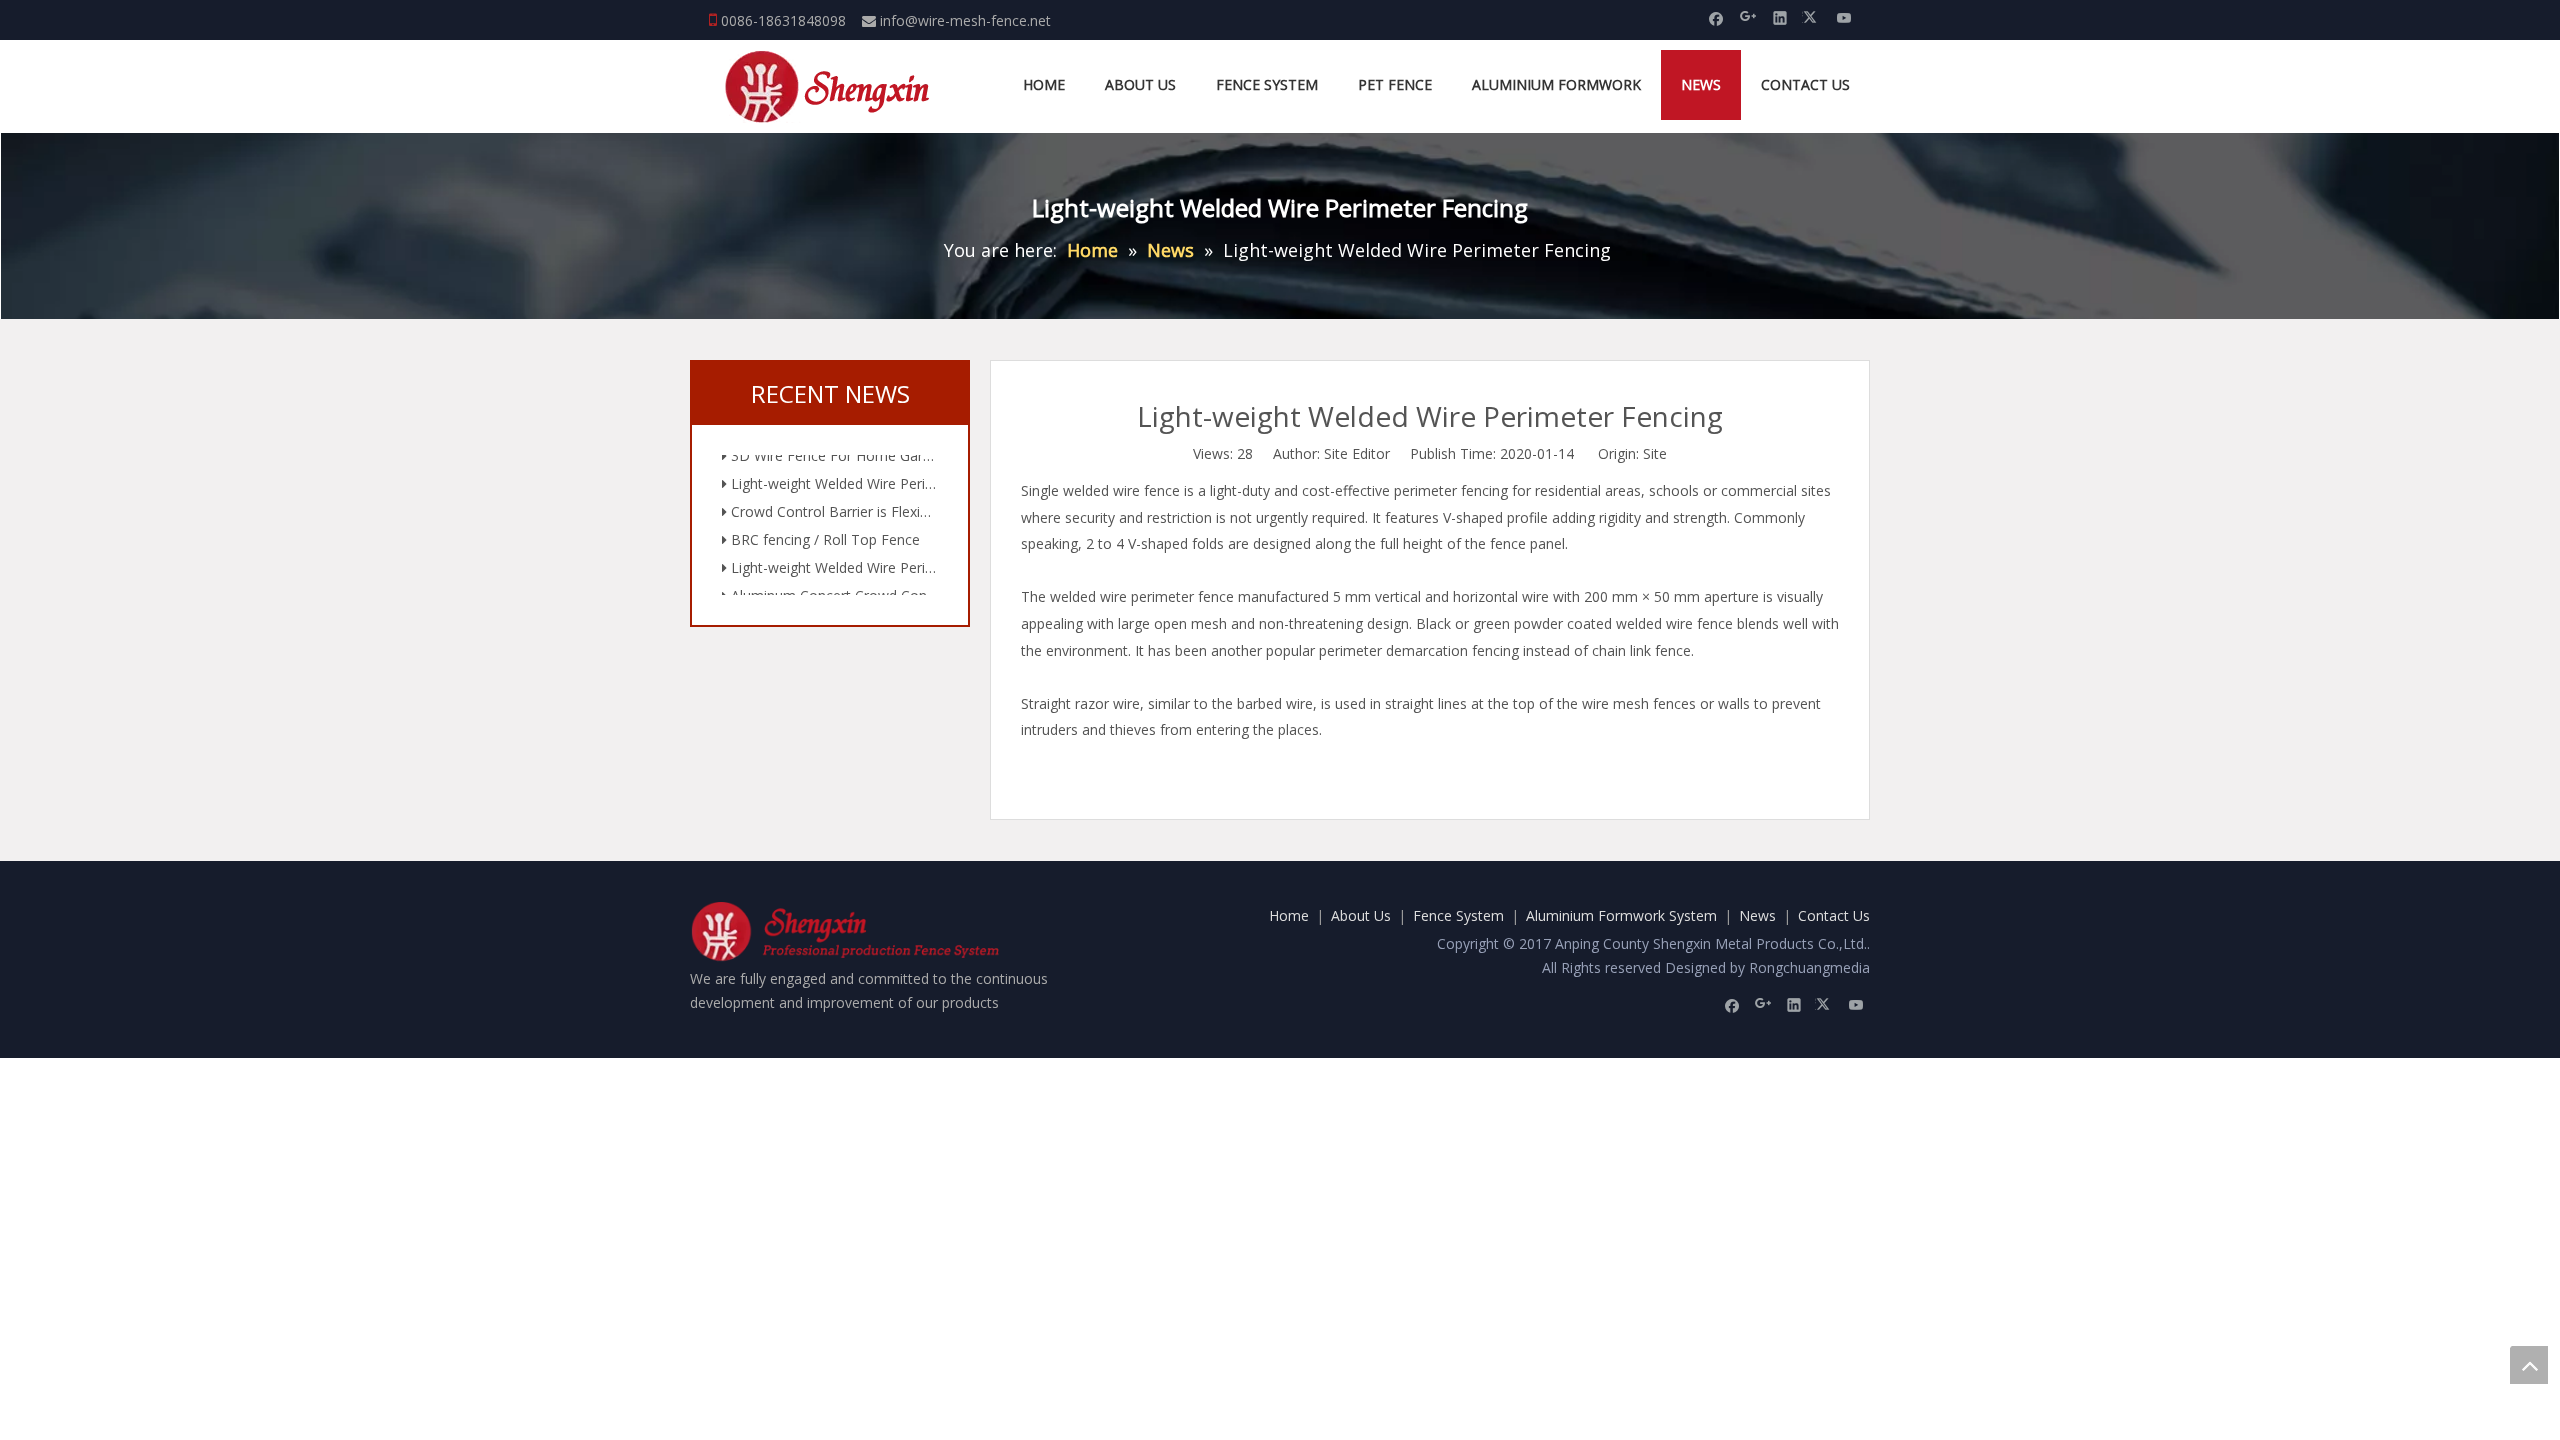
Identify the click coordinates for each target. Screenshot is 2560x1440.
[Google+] (1748, 16)
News (1757, 915)
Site (1655, 453)
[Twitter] (1812, 16)
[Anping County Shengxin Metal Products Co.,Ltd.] (830, 86)
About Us (1361, 915)
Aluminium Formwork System (1621, 915)
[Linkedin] (1780, 16)
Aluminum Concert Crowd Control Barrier (832, 583)
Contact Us (1834, 915)
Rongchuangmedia (1809, 967)
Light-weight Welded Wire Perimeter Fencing (832, 471)
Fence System (1458, 915)
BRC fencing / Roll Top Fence (823, 527)
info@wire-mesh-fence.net (965, 20)
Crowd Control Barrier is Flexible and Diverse (832, 499)
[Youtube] (1844, 16)
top (2529, 1365)
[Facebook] (1716, 16)
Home (1289, 915)
